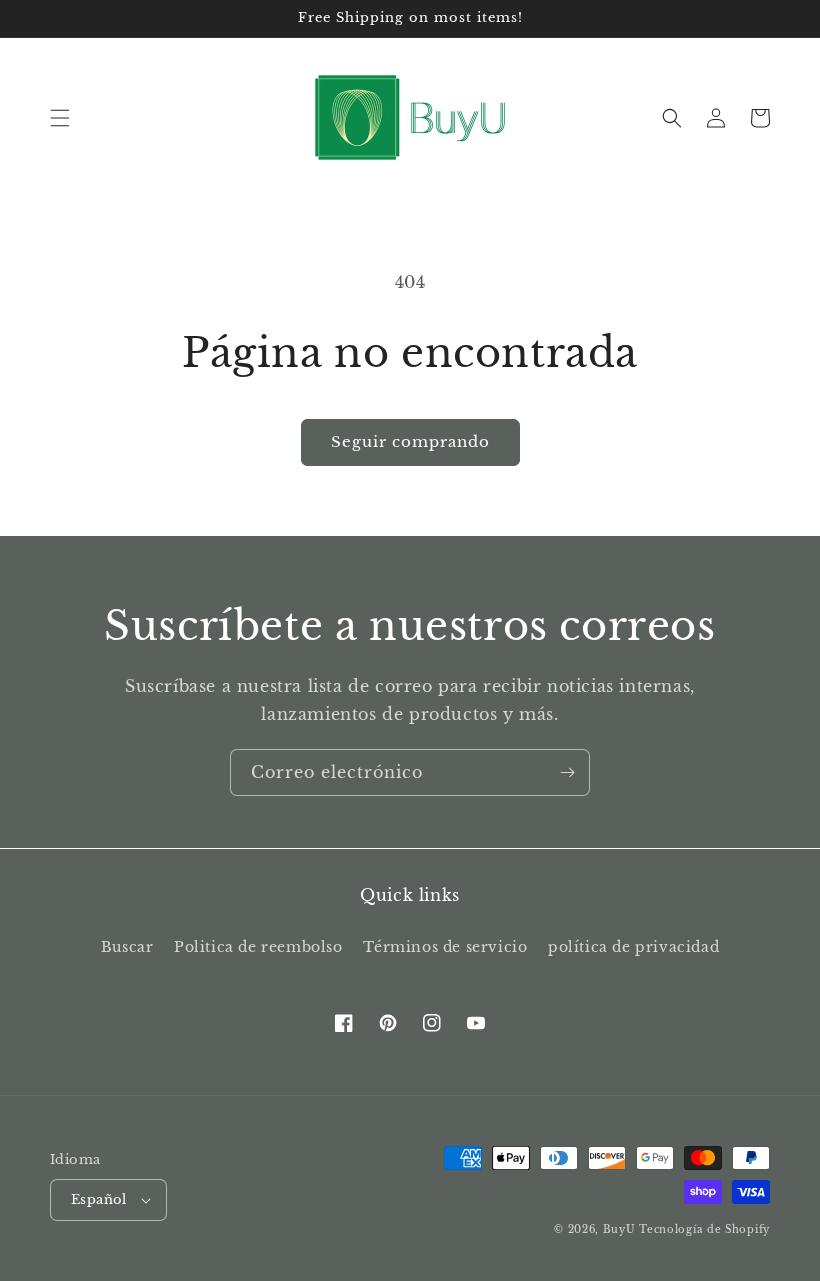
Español (99, 1199)
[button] (60, 118)
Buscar (127, 947)
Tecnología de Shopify (704, 1229)
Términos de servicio (445, 947)
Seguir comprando (410, 441)
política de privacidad (633, 947)
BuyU (619, 1229)
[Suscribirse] (567, 772)
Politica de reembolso (258, 947)
